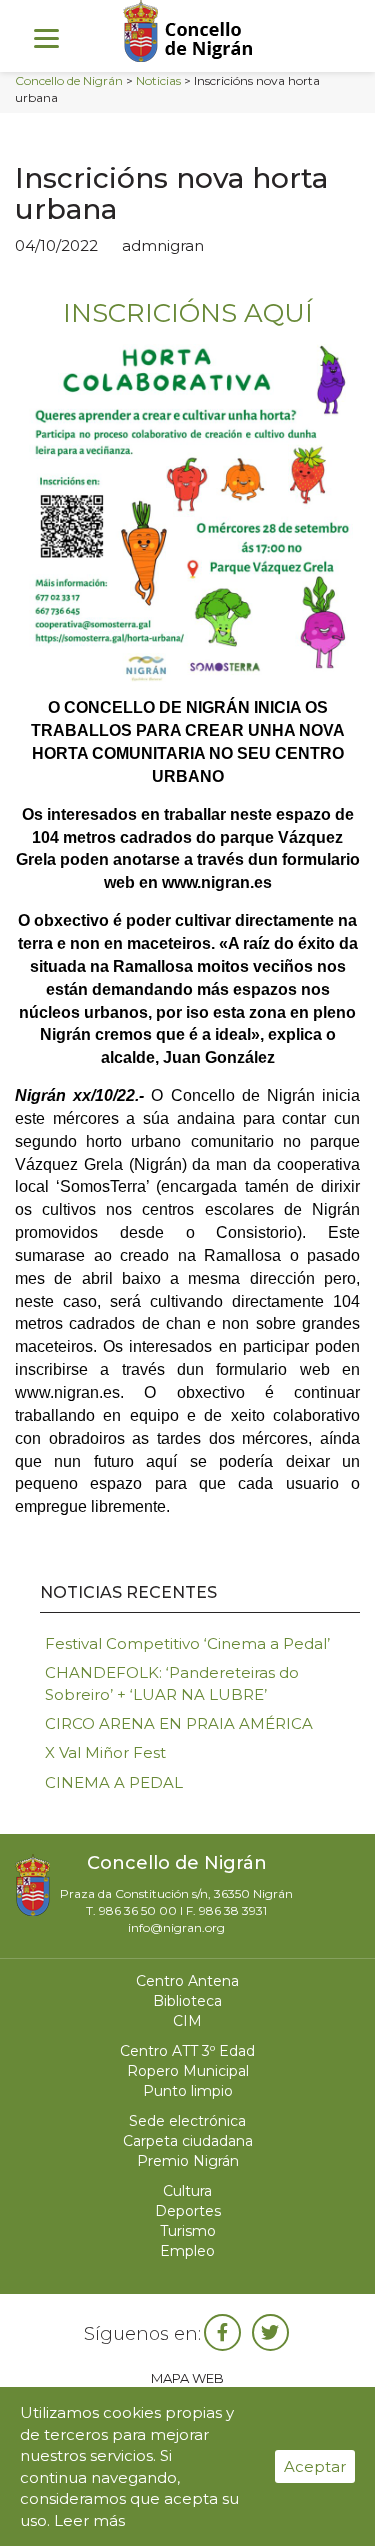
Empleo (187, 2251)
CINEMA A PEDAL (114, 1782)
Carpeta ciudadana (188, 2141)
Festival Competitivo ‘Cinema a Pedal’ (187, 1643)
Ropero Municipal (188, 2071)
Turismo (188, 2231)
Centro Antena (187, 1981)
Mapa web (187, 2378)
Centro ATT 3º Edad (187, 2051)
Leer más (89, 2520)
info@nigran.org (176, 1927)
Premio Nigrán (188, 2161)
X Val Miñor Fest (105, 1752)
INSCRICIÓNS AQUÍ (188, 313)
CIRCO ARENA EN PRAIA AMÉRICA (179, 1723)
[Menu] (46, 37)
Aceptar (315, 2466)
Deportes (188, 2211)
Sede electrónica (187, 2121)
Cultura (187, 2191)
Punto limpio (188, 2091)
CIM (187, 2021)
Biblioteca (187, 2001)
